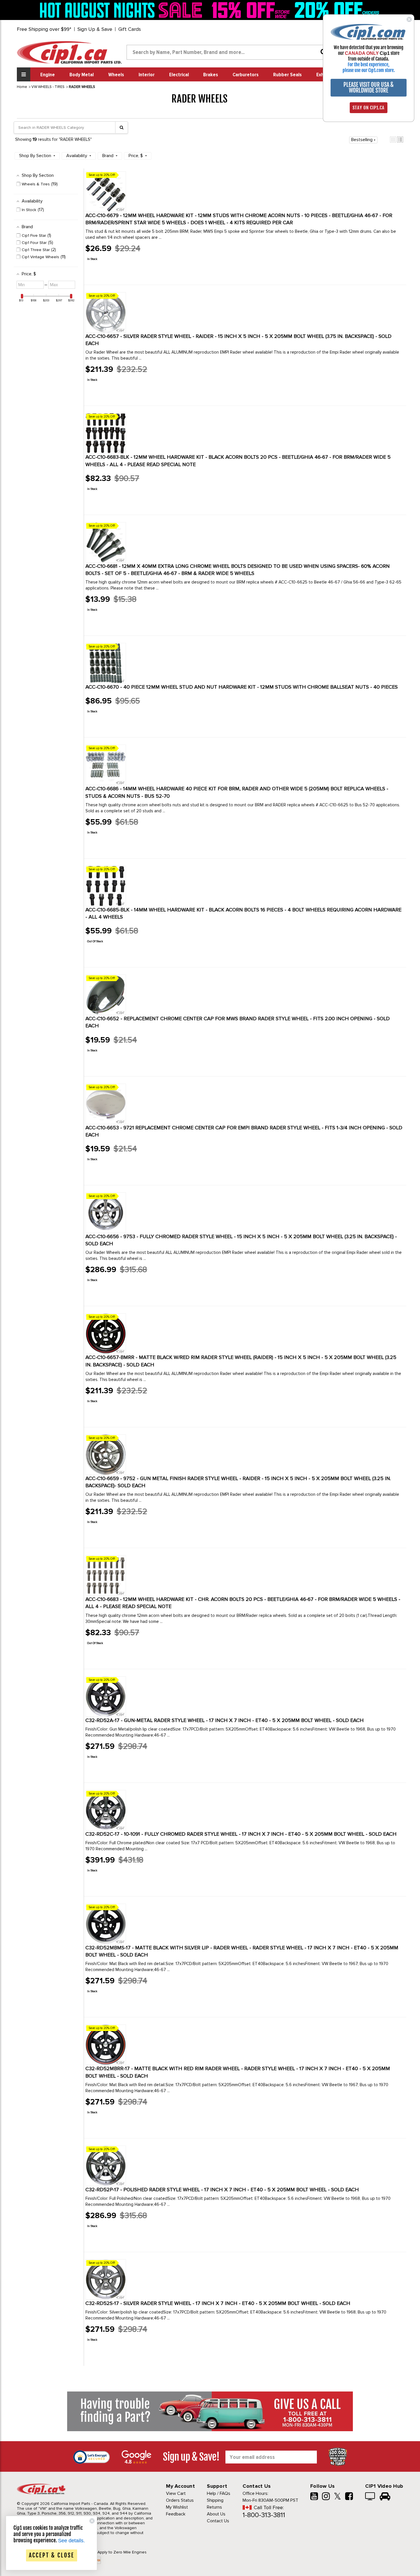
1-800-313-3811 (264, 2515)
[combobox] (229, 52)
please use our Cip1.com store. (369, 70)
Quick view (106, 272)
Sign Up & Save (95, 29)
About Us (216, 2514)
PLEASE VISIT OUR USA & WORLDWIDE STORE (369, 88)
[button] (393, 140)
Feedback (176, 2514)
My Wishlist (177, 2507)
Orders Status (180, 2500)
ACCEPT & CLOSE (52, 2555)
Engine (48, 75)
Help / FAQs (219, 2493)
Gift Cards (130, 29)
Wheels (116, 75)
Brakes (211, 75)
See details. (71, 2541)
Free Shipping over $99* (44, 29)
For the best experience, (369, 65)
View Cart (176, 2493)
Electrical (179, 75)
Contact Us (218, 2521)
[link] (123, 10)
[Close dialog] (409, 19)
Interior (147, 75)
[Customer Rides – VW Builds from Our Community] (385, 2497)
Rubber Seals (287, 75)
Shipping (215, 2500)
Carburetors (246, 75)
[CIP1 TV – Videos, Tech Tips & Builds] (370, 2497)
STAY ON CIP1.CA (369, 108)
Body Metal (82, 75)
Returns (214, 2507)
